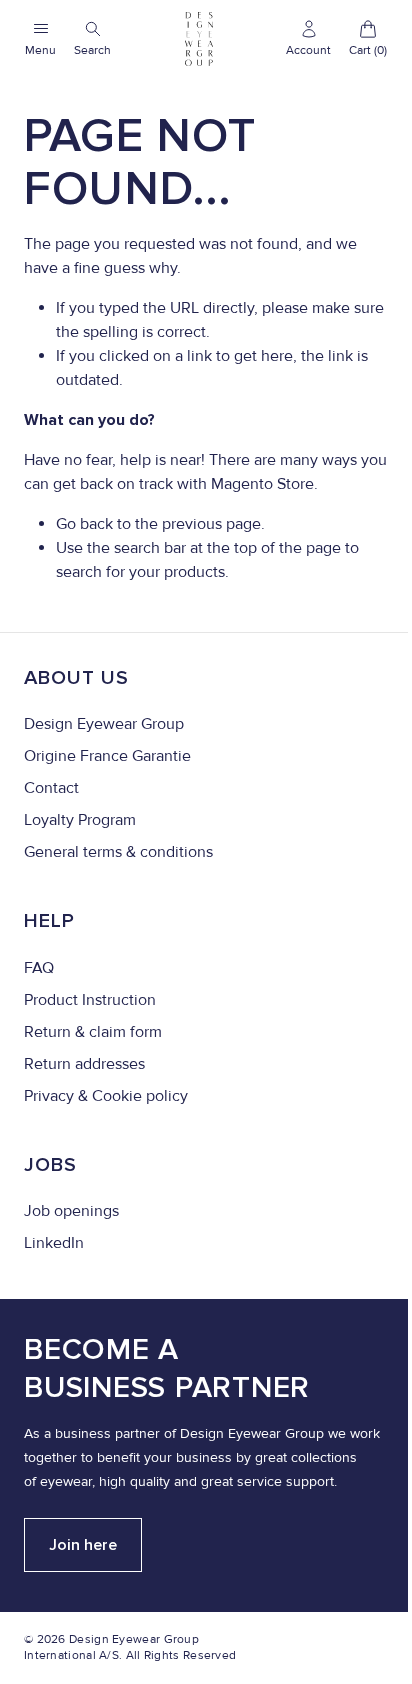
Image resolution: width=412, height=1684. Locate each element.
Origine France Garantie (107, 756)
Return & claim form (93, 1032)
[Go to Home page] (199, 39)
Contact (51, 788)
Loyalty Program (80, 820)
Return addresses (84, 1064)
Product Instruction (90, 1000)
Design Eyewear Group (104, 724)
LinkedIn (54, 1243)
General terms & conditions (118, 852)
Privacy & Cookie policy (106, 1096)
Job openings (71, 1211)
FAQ (39, 968)
